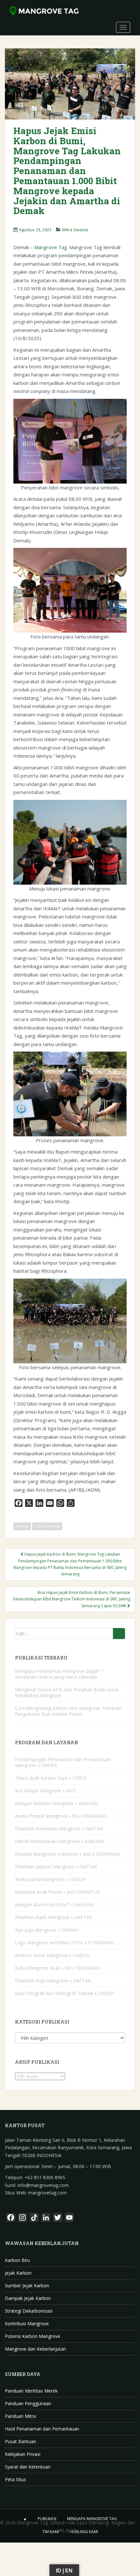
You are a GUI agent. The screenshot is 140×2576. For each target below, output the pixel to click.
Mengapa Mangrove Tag (92, 2519)
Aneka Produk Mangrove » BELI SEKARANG (61, 1816)
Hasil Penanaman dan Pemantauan (42, 2429)
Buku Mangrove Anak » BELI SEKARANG (57, 1968)
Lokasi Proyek (47, 1526)
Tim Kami (51, 2532)
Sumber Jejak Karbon (27, 2286)
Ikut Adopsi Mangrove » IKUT (46, 1791)
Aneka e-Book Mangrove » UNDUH (52, 1955)
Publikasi (47, 2519)
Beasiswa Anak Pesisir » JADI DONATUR (57, 1892)
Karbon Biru (17, 2260)
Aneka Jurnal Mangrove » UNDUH (50, 1879)
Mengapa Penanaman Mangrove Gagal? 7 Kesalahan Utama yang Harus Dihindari (59, 1674)
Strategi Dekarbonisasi (29, 2311)
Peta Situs (15, 2479)
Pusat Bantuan (21, 2441)
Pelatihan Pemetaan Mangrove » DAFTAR (59, 1829)
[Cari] (119, 1634)
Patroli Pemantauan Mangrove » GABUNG (60, 1841)
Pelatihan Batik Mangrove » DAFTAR (54, 1917)
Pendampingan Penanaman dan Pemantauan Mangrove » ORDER (63, 1762)
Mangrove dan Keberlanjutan (35, 2349)
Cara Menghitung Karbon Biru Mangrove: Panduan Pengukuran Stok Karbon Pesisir (68, 1711)
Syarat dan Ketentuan (28, 2467)
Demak (22, 1526)
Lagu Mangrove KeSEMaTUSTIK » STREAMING (65, 1943)
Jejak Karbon (18, 2273)
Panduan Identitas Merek (31, 2391)
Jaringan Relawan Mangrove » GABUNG (57, 1803)
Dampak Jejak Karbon (28, 2298)
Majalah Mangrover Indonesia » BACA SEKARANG (68, 1854)
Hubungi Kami (84, 2532)
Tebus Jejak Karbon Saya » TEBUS (51, 1778)
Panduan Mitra (20, 2416)
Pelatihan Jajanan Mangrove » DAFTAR (56, 1867)
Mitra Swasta (75, 230)
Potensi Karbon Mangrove (33, 2336)
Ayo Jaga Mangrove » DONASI (47, 1930)
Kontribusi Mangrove (27, 2323)
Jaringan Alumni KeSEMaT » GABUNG (54, 1905)
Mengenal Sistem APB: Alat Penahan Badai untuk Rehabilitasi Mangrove (67, 1692)
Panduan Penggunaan (28, 2403)
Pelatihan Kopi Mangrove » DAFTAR (53, 1981)
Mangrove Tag (51, 247)
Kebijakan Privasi (23, 2454)
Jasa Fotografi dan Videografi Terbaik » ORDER (64, 1993)
